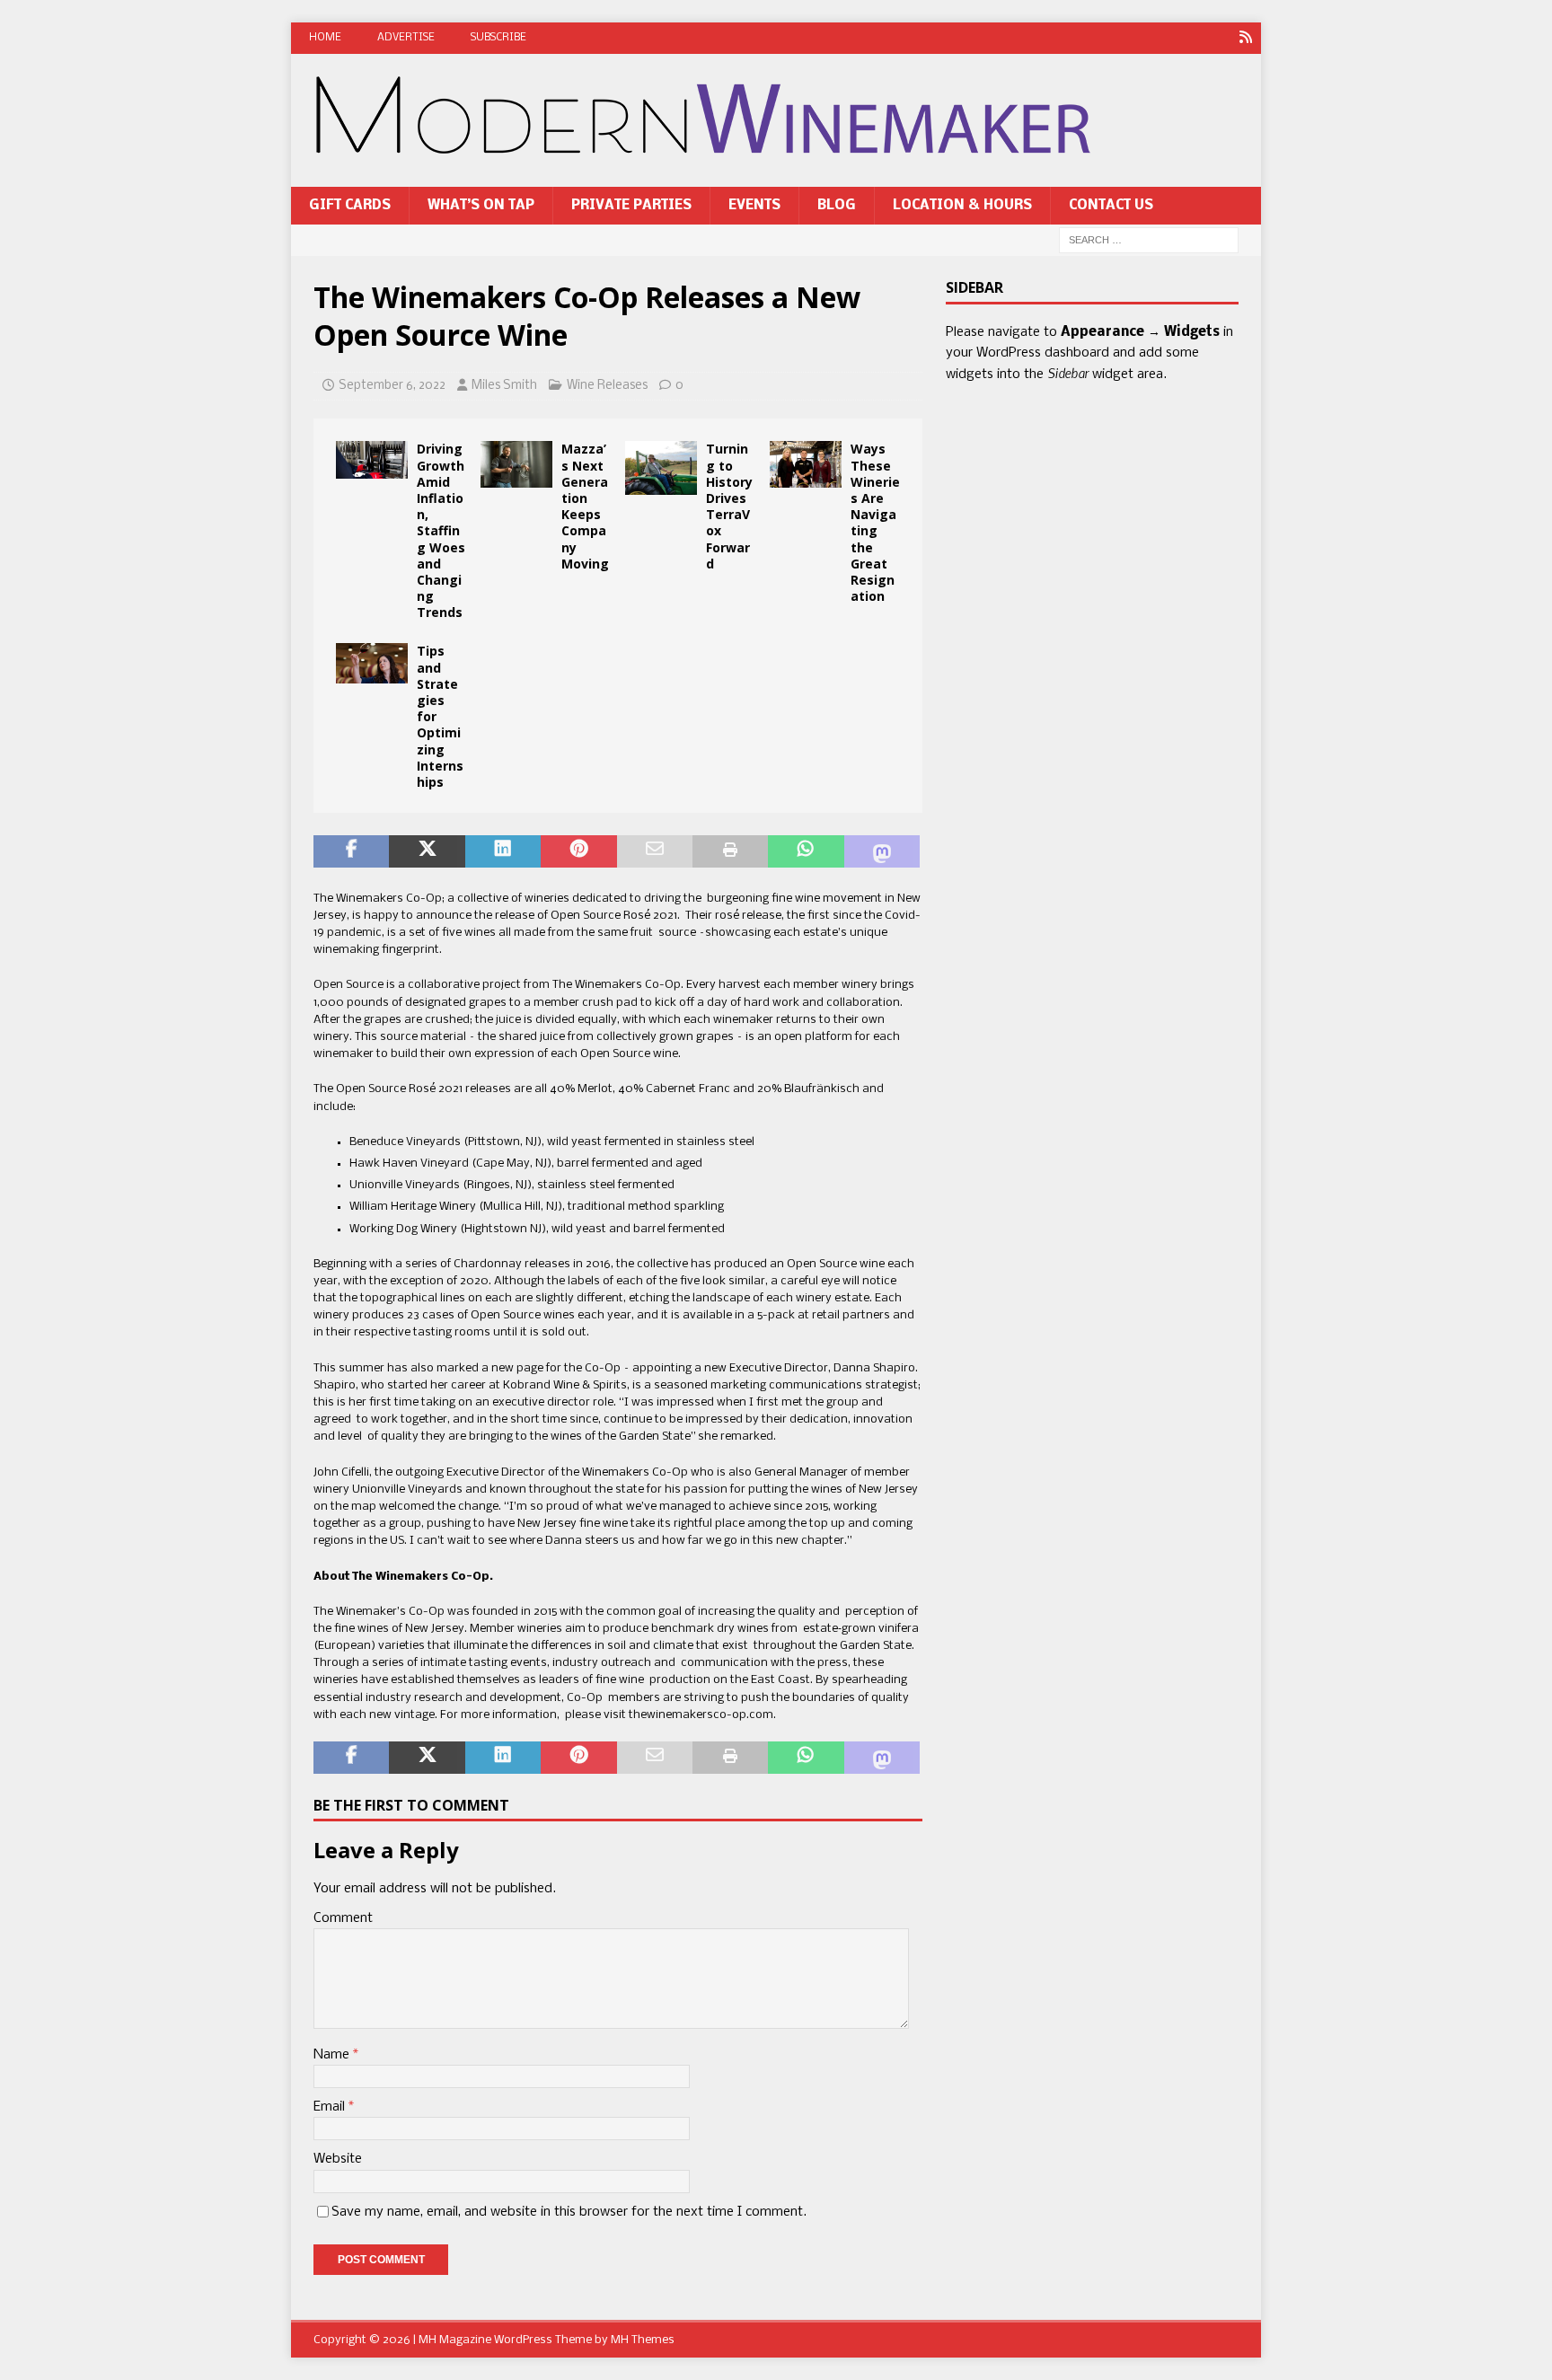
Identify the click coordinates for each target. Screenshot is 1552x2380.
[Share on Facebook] (351, 851)
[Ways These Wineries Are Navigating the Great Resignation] (806, 464)
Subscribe (498, 38)
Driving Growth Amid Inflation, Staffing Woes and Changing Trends (441, 530)
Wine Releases (607, 386)
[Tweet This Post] (427, 851)
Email (331, 2107)
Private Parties (631, 206)
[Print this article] (730, 851)
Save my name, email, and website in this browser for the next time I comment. (569, 2212)
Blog (837, 206)
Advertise (406, 38)
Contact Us (1111, 206)
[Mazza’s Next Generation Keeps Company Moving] (516, 464)
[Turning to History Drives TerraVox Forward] (661, 468)
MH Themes (643, 2340)
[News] (1245, 38)
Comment (343, 1918)
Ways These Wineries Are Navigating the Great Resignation (875, 522)
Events (754, 206)
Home (325, 38)
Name (333, 2055)
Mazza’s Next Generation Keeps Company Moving (585, 506)
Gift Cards (350, 206)
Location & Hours (962, 206)
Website (338, 2159)
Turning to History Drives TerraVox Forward (729, 506)
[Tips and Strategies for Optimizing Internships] (372, 663)
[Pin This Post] (578, 851)
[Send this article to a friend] (655, 851)
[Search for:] (1149, 241)
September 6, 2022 (392, 386)
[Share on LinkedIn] (503, 851)
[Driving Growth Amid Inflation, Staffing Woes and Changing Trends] (372, 460)
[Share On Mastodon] (882, 851)
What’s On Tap (481, 206)
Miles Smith (504, 386)
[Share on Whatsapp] (806, 851)
